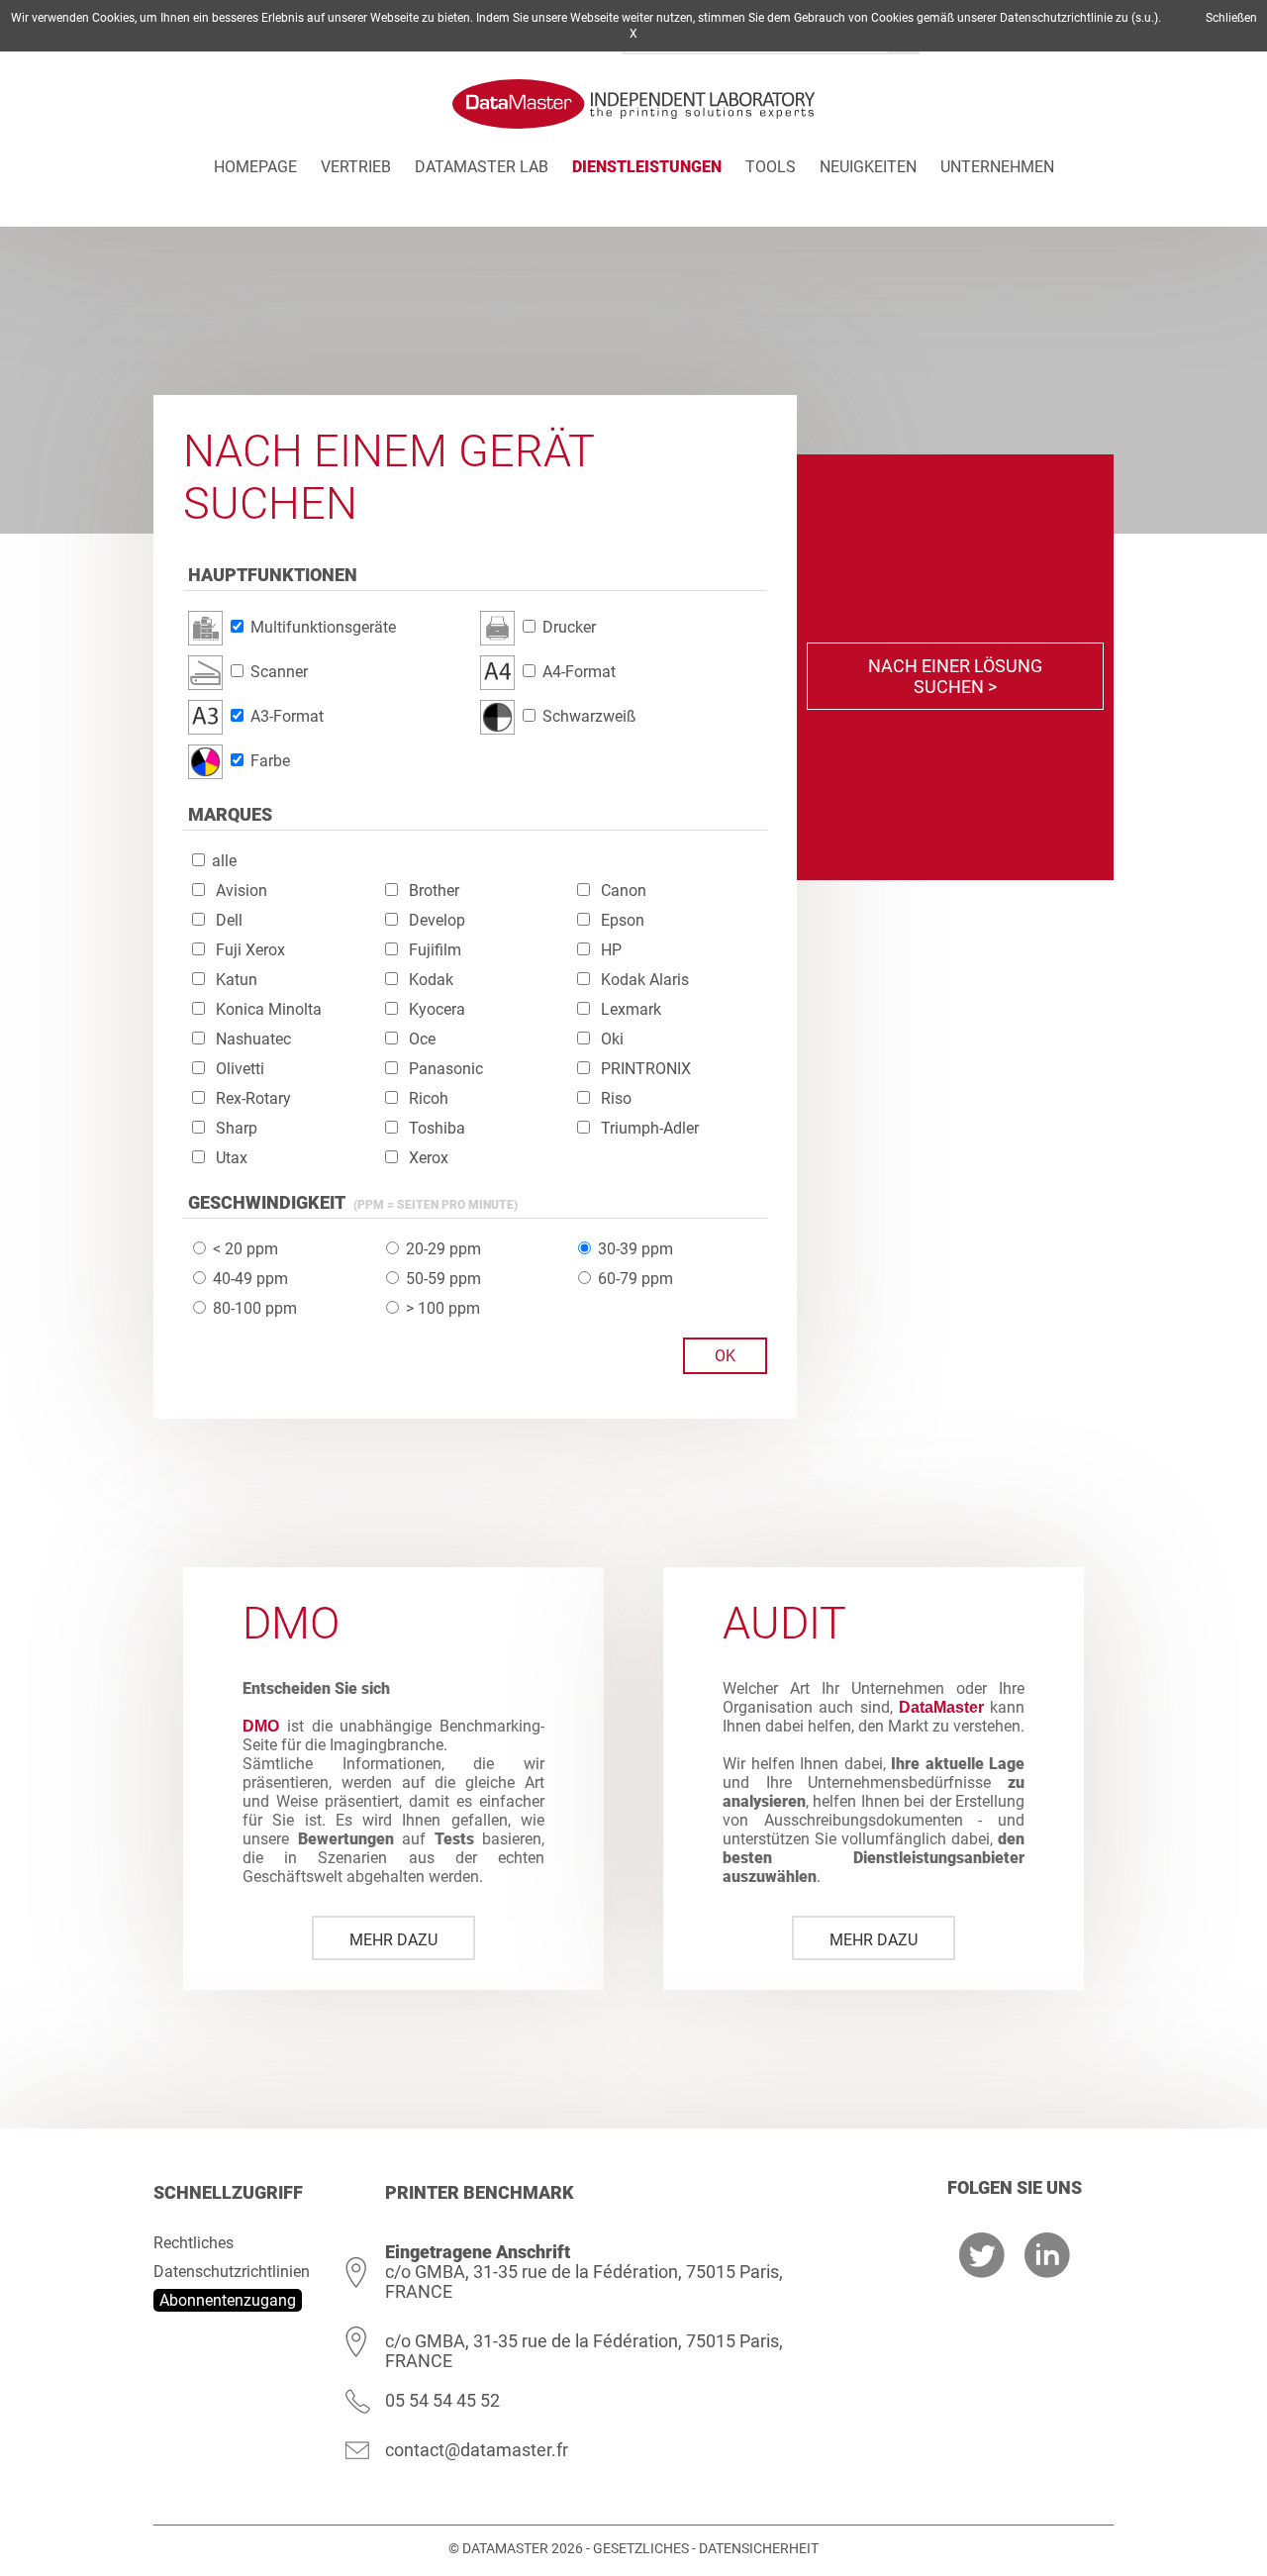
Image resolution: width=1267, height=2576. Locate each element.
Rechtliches (194, 2243)
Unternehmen (997, 167)
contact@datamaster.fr (477, 2450)
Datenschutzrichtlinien (232, 2272)
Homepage (255, 167)
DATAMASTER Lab (482, 167)
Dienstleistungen (647, 167)
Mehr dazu (393, 1940)
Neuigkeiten (868, 167)
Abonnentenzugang (228, 2300)
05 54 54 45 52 (442, 2400)
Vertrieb (356, 167)
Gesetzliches (641, 2548)
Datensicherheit (759, 2548)
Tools (771, 167)
